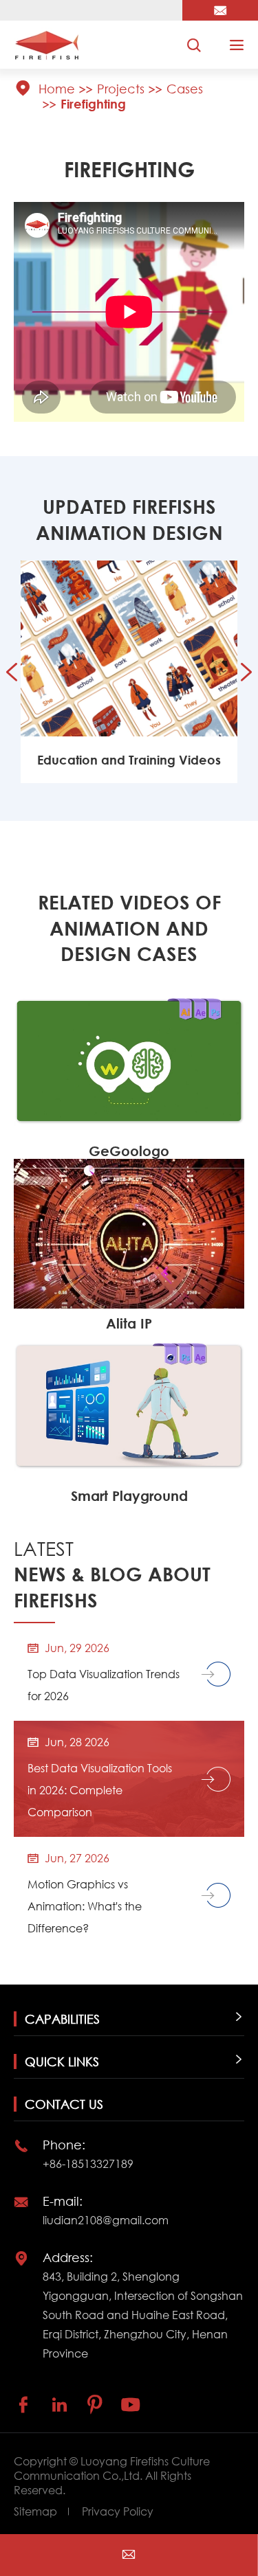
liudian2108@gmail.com (106, 2220)
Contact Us (64, 2104)
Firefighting (93, 104)
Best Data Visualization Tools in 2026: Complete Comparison (100, 1790)
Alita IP (129, 1323)
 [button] (12, 672)
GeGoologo (129, 1151)
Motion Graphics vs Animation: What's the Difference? (85, 1906)
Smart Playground (129, 1496)
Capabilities (62, 2019)
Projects (121, 89)
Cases (185, 89)
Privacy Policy (118, 2511)
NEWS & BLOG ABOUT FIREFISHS (112, 1574)
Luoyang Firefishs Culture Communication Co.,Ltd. (112, 2468)
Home (57, 89)
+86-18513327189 (88, 2163)
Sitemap (35, 2511)
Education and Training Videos (129, 760)
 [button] (246, 672)
